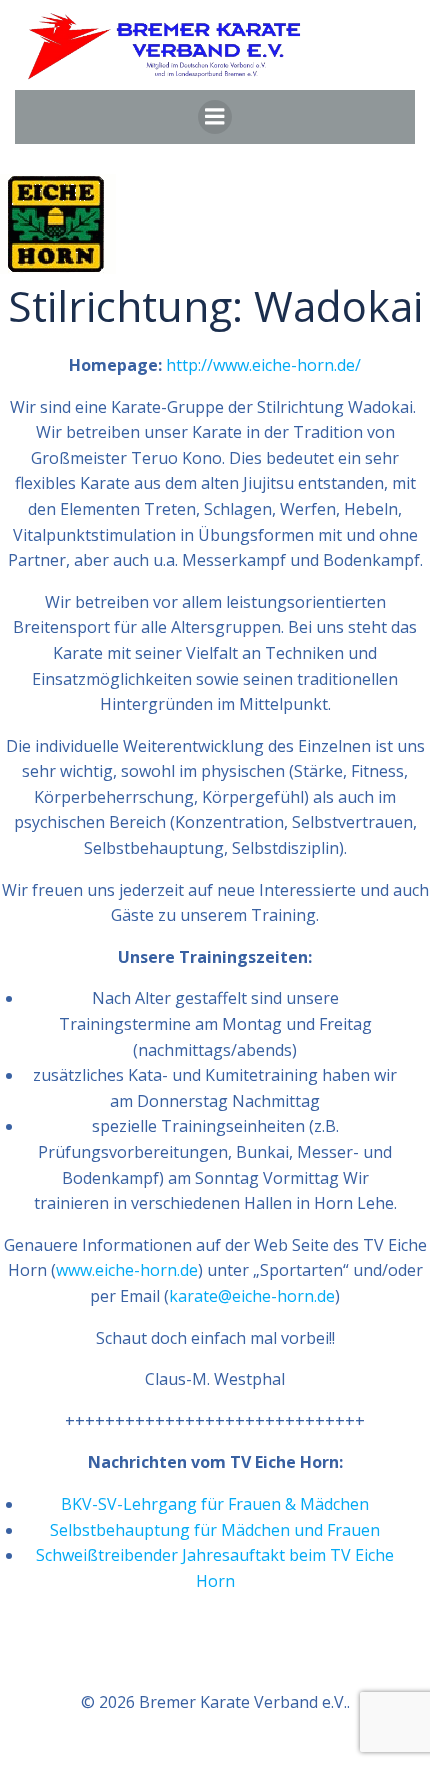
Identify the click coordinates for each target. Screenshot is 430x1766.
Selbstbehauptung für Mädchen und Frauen (215, 1530)
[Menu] (215, 117)
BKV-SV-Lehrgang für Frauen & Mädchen (215, 1504)
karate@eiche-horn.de (252, 1296)
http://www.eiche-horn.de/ (263, 365)
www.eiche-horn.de (127, 1270)
